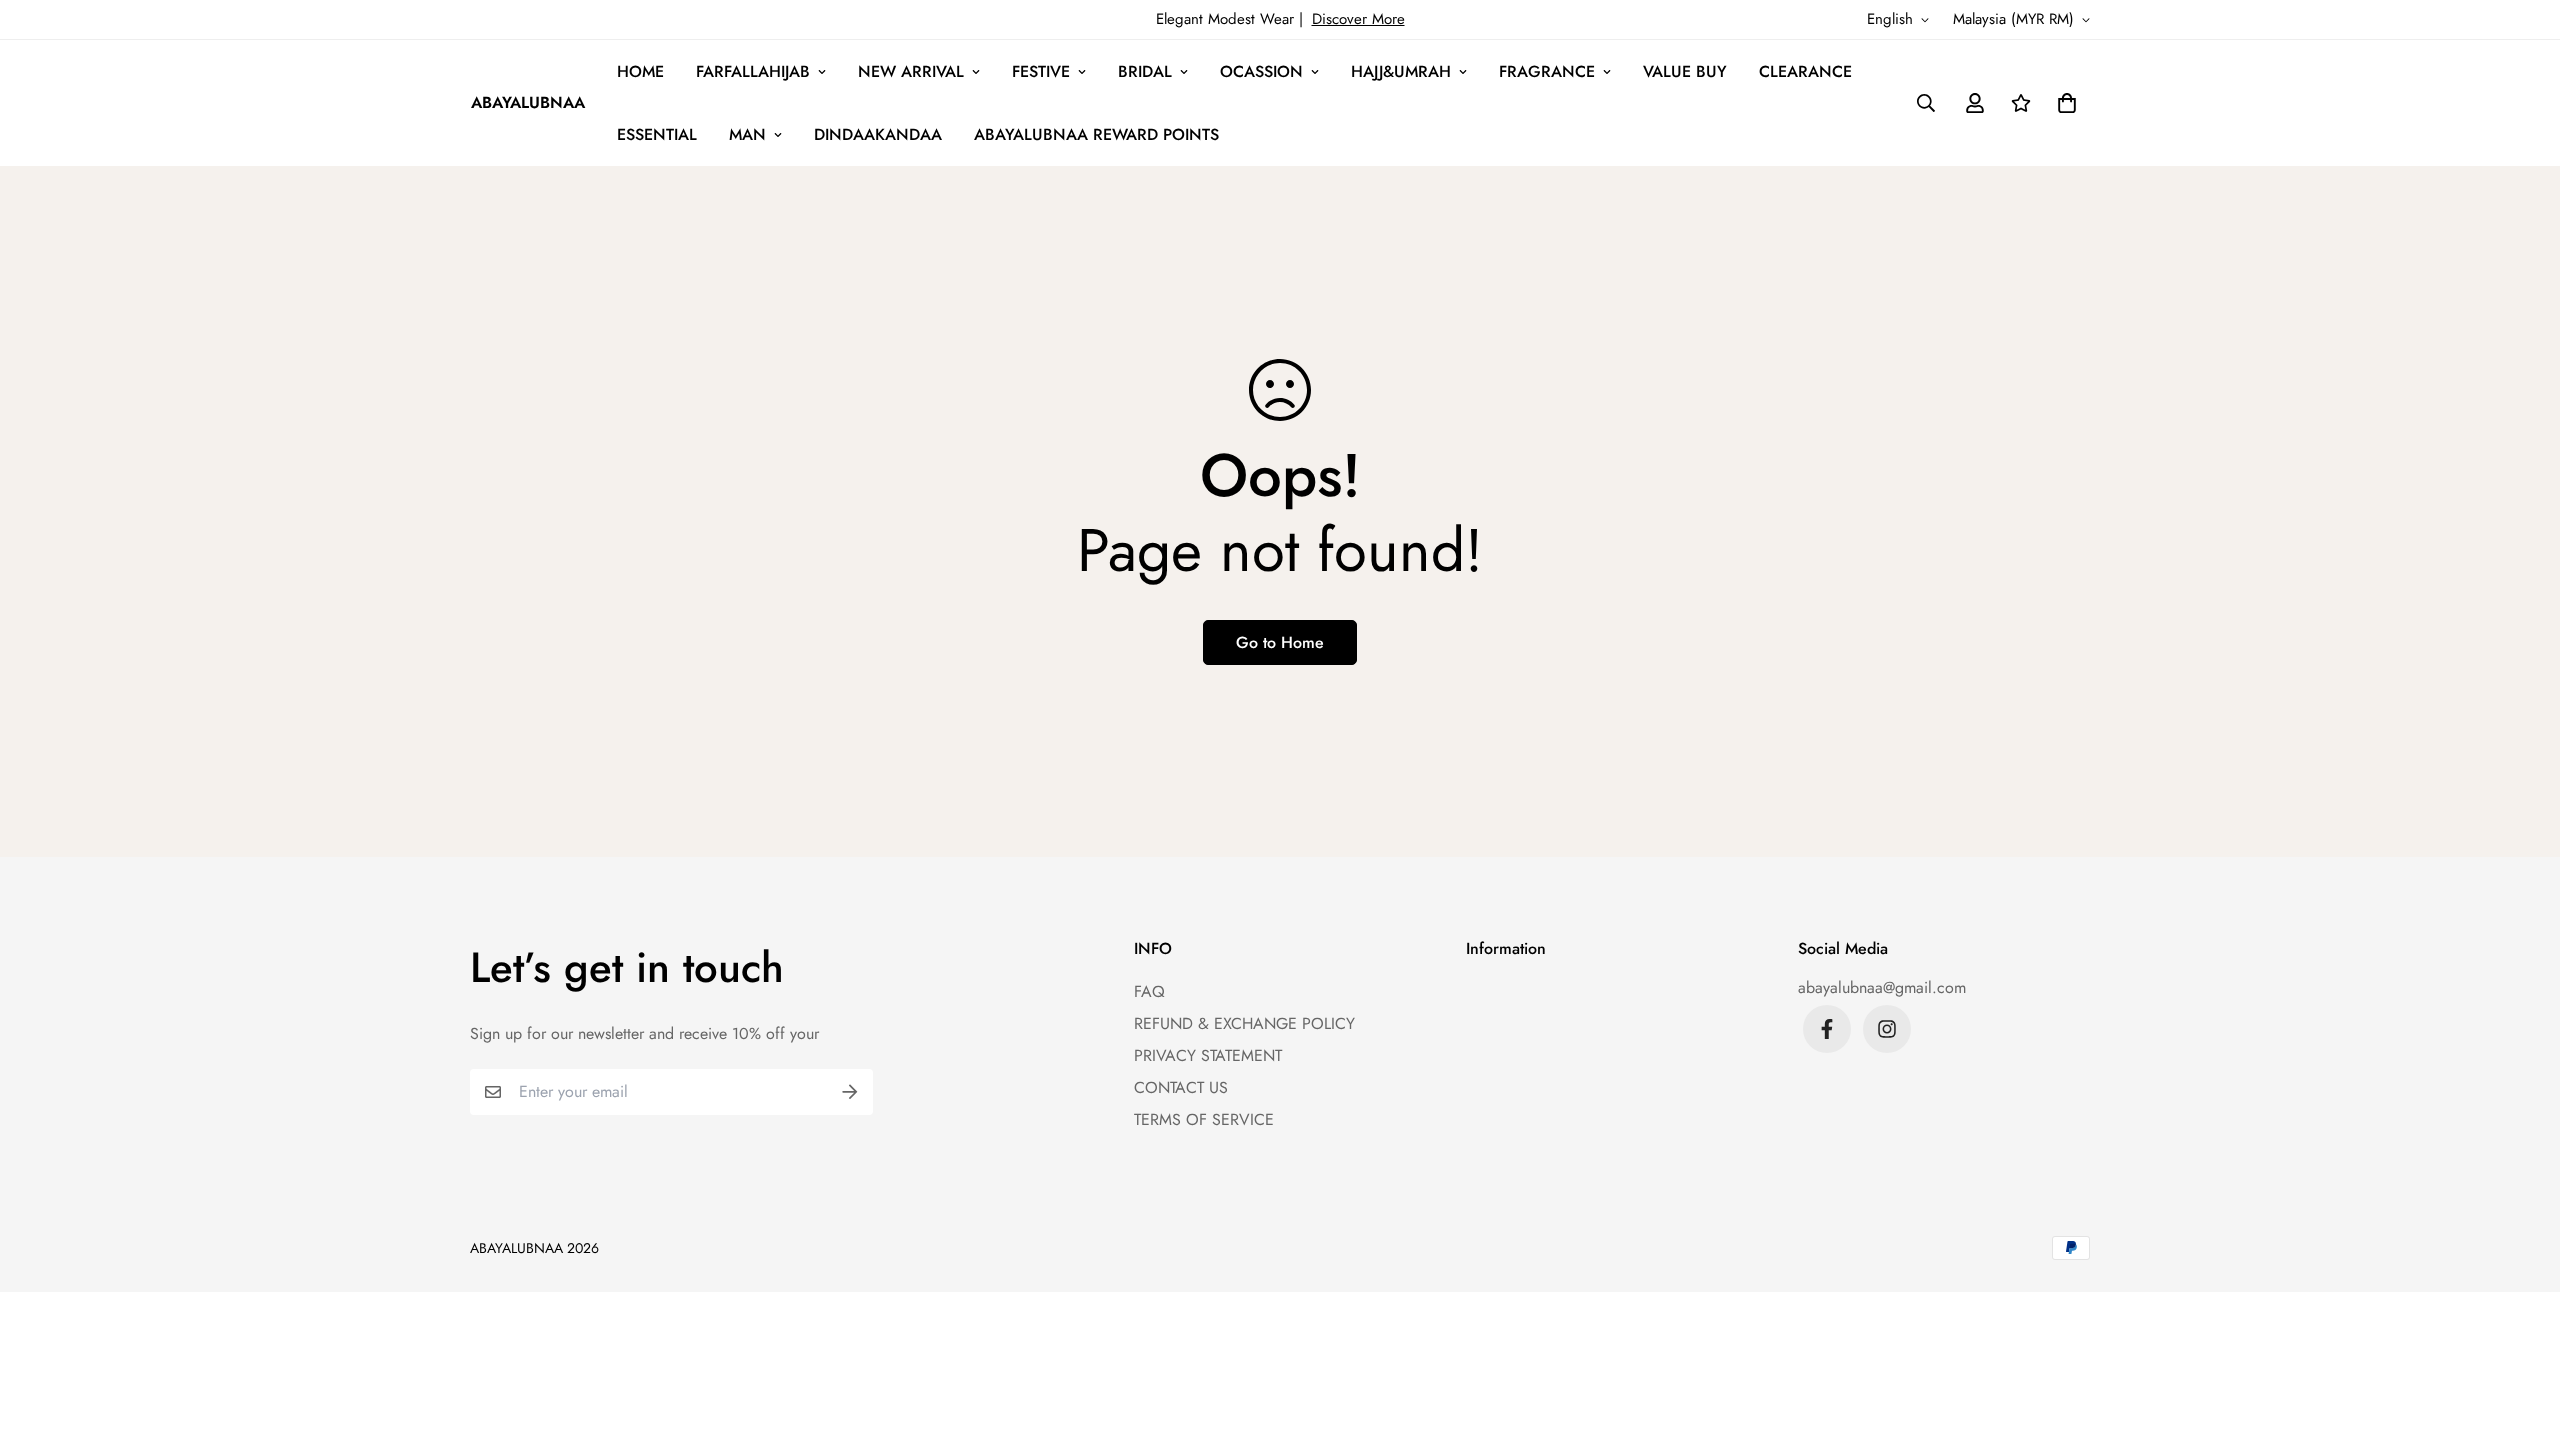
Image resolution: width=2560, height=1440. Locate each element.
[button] (2063, 103)
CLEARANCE (1805, 71)
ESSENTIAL (657, 134)
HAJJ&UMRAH (1401, 71)
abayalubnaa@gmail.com (1882, 987)
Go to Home (1280, 642)
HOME (640, 71)
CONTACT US (1181, 1087)
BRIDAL (1145, 71)
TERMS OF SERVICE (1204, 1119)
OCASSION (1261, 71)
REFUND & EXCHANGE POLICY (1244, 1023)
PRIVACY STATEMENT (1208, 1055)
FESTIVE (1041, 71)
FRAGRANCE (1547, 71)
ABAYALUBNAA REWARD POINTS (1096, 134)
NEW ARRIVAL (911, 71)
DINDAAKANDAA (878, 134)
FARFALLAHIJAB (753, 71)
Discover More (1358, 19)
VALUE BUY (1685, 71)
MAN (747, 134)
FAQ (1149, 991)
